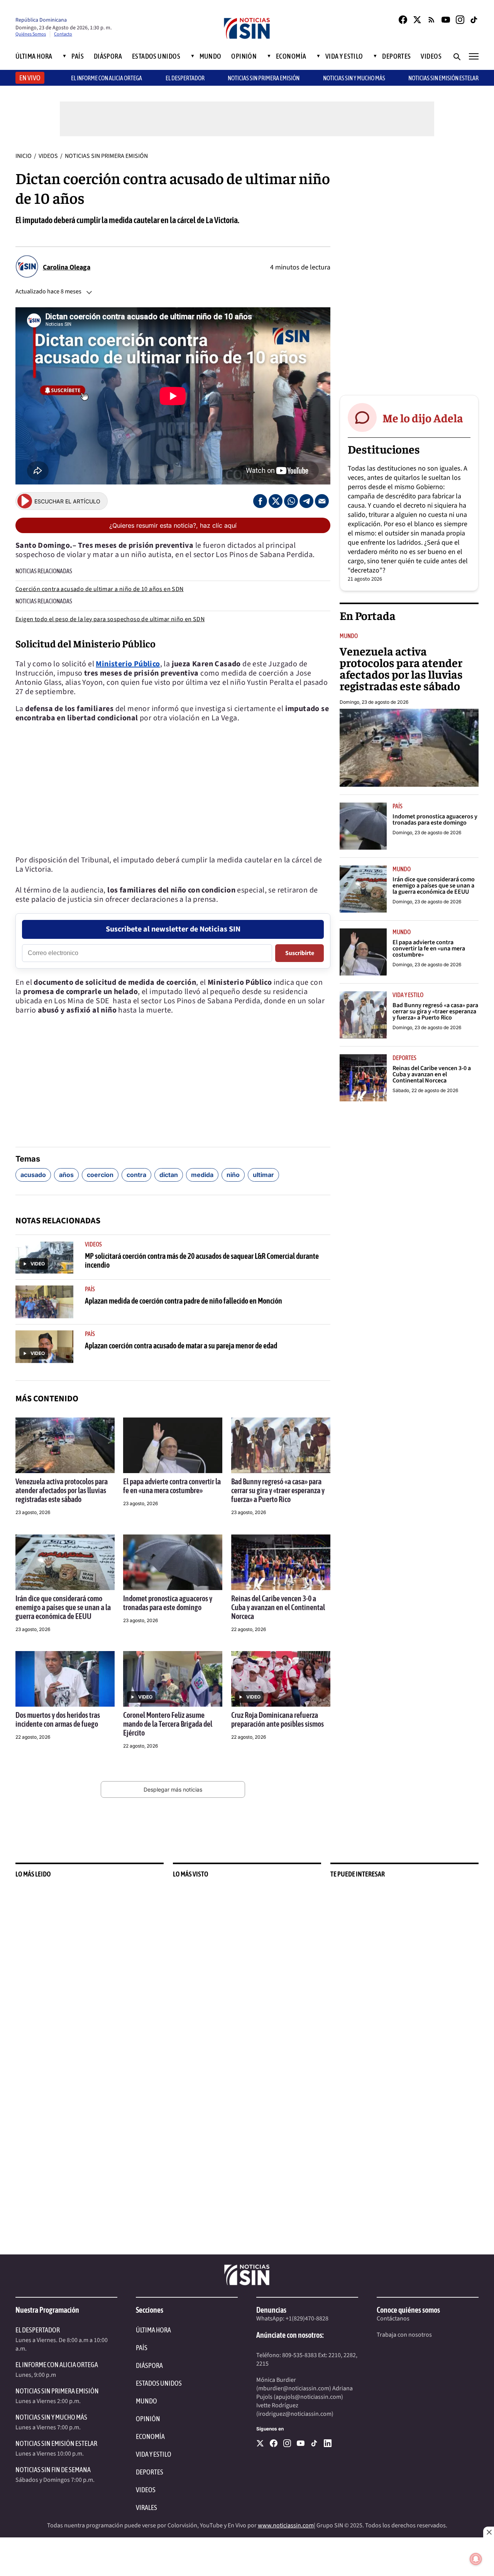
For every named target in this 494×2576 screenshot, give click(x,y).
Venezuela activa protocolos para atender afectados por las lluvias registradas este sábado (62, 1490)
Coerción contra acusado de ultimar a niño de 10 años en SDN (100, 589)
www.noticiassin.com (286, 2525)
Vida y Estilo (344, 56)
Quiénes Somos (31, 34)
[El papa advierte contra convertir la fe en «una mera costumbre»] (173, 1445)
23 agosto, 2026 (33, 1512)
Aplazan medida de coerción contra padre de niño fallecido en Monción (184, 1301)
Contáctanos (393, 2319)
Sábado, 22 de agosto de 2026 (425, 1090)
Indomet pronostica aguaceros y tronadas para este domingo (168, 1603)
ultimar (263, 1175)
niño (233, 1175)
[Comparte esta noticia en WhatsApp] (291, 501)
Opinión (244, 56)
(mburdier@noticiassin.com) (294, 2388)
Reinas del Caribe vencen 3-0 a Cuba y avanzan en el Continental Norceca (278, 1607)
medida (202, 1175)
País (78, 56)
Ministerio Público (128, 664)
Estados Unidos (156, 56)
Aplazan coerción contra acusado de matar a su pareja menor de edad (181, 1346)
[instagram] (287, 2443)
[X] (260, 2443)
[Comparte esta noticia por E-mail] (322, 501)
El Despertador (185, 78)
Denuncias (271, 2310)
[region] (409, 268)
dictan (169, 1175)
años (66, 1175)
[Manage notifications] (476, 2559)
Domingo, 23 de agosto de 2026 (374, 702)
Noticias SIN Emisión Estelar (443, 78)
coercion (100, 1175)
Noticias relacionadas (44, 571)
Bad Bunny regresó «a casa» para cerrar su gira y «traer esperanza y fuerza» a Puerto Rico (278, 1490)
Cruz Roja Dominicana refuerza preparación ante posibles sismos (277, 1719)
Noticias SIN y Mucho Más (354, 78)
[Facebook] (403, 20)
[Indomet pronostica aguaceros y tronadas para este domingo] (173, 1562)
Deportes (397, 56)
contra (136, 1175)
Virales (146, 2507)
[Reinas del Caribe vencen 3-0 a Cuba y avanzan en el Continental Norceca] (281, 1562)
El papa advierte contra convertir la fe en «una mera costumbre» (172, 1486)
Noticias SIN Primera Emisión (264, 78)
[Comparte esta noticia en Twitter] (276, 501)
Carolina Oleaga (67, 267)
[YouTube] (446, 20)
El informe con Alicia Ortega (107, 78)
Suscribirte (300, 953)
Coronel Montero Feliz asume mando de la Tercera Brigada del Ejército (168, 1724)
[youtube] (301, 2443)
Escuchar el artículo (67, 501)
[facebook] (274, 2443)
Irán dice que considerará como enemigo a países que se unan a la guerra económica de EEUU (63, 1607)
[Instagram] (460, 20)
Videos (431, 56)
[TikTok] (474, 20)
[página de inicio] (247, 29)
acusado (33, 1175)
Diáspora (108, 56)
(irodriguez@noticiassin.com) (295, 2414)
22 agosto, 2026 (249, 1629)
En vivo (30, 78)
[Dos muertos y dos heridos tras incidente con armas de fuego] (65, 1679)
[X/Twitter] (417, 20)
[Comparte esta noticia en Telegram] (306, 501)
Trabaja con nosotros (404, 2335)
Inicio (24, 156)
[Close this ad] (489, 2532)
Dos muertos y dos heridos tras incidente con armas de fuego (58, 1719)
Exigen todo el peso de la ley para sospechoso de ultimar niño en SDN (110, 619)
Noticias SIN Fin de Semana (53, 2470)
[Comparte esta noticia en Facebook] (260, 501)
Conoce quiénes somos (408, 2310)
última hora (153, 2330)
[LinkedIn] (328, 2443)
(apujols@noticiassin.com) (308, 2397)
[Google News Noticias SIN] (431, 20)
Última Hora (34, 56)
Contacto (63, 34)
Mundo (211, 56)
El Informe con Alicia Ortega (57, 2365)
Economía (291, 56)
